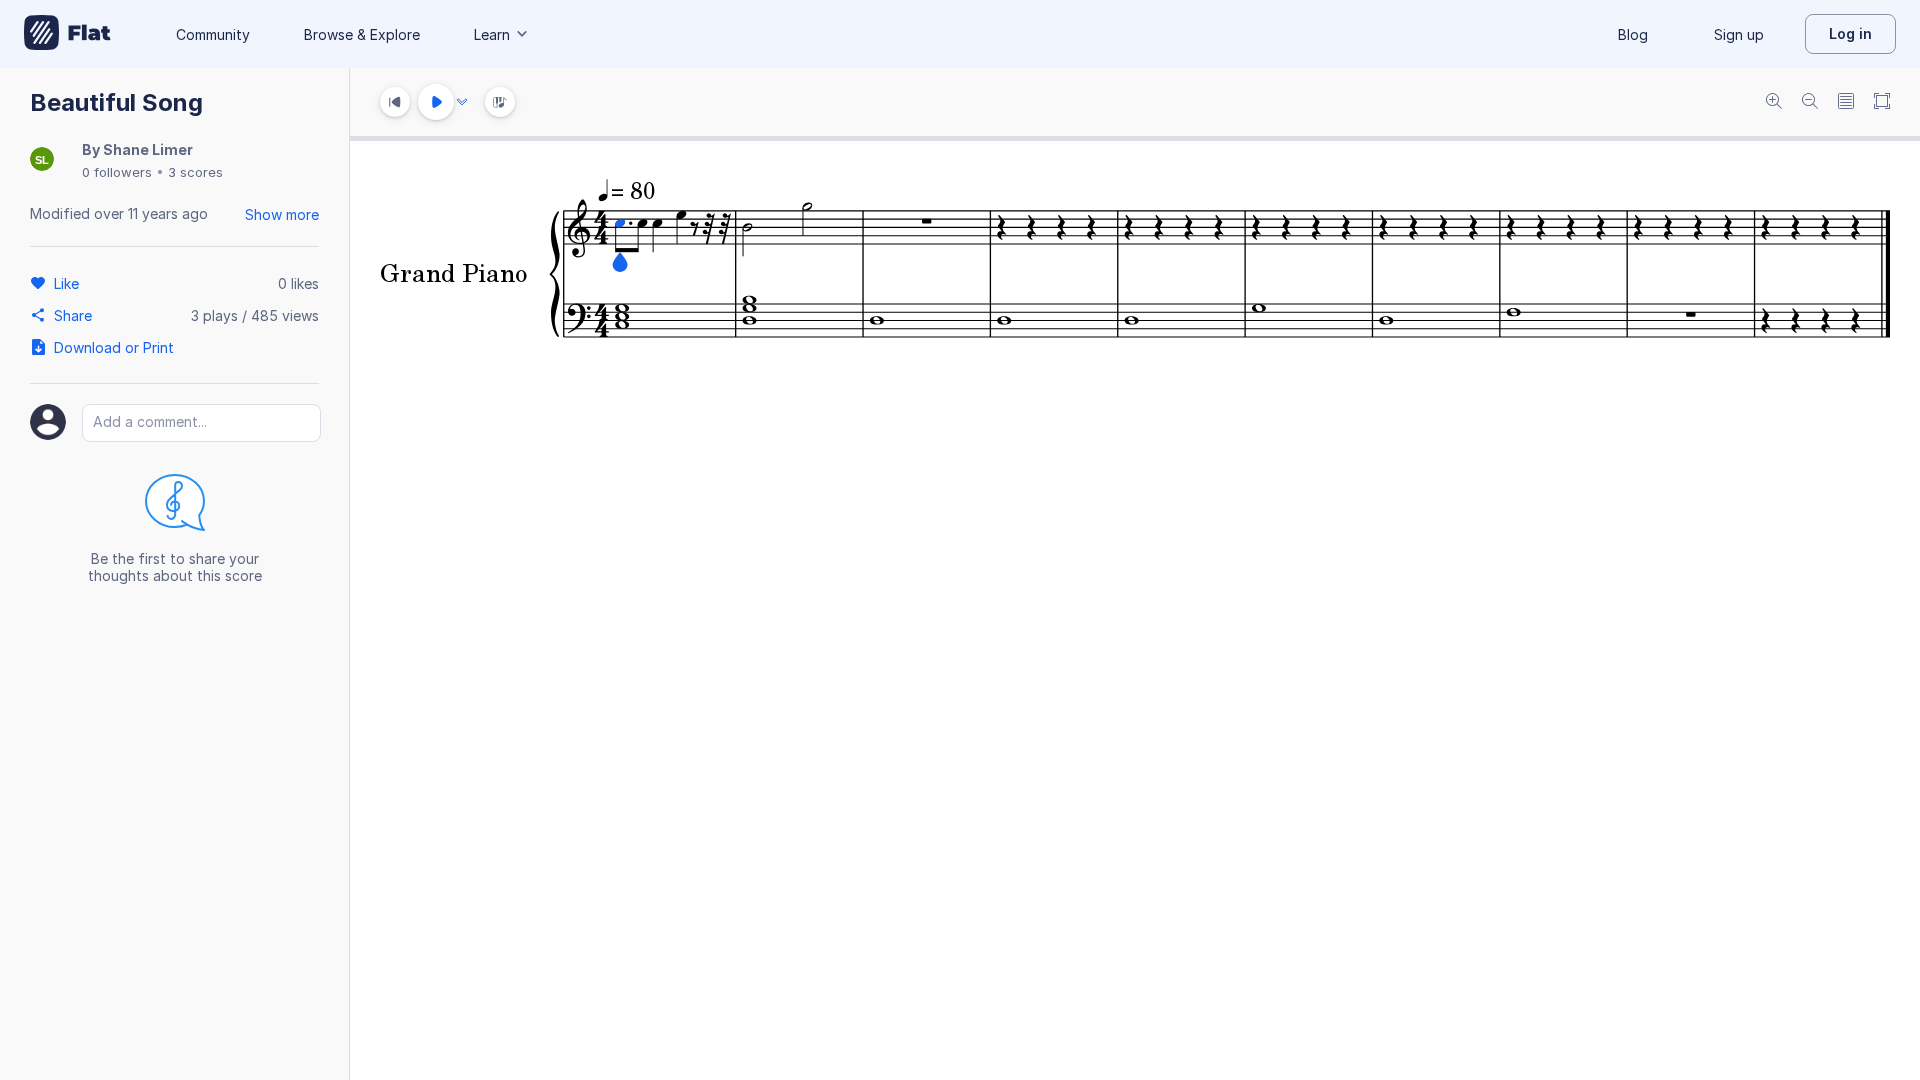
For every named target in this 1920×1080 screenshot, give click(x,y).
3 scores (195, 172)
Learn (492, 34)
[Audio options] (462, 102)
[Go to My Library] (67, 34)
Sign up (1739, 34)
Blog (1633, 34)
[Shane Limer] (42, 160)
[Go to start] (395, 102)
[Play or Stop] (436, 102)
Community (213, 34)
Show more (282, 214)
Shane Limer (148, 149)
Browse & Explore (362, 34)
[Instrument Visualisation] (500, 102)
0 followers (117, 172)
